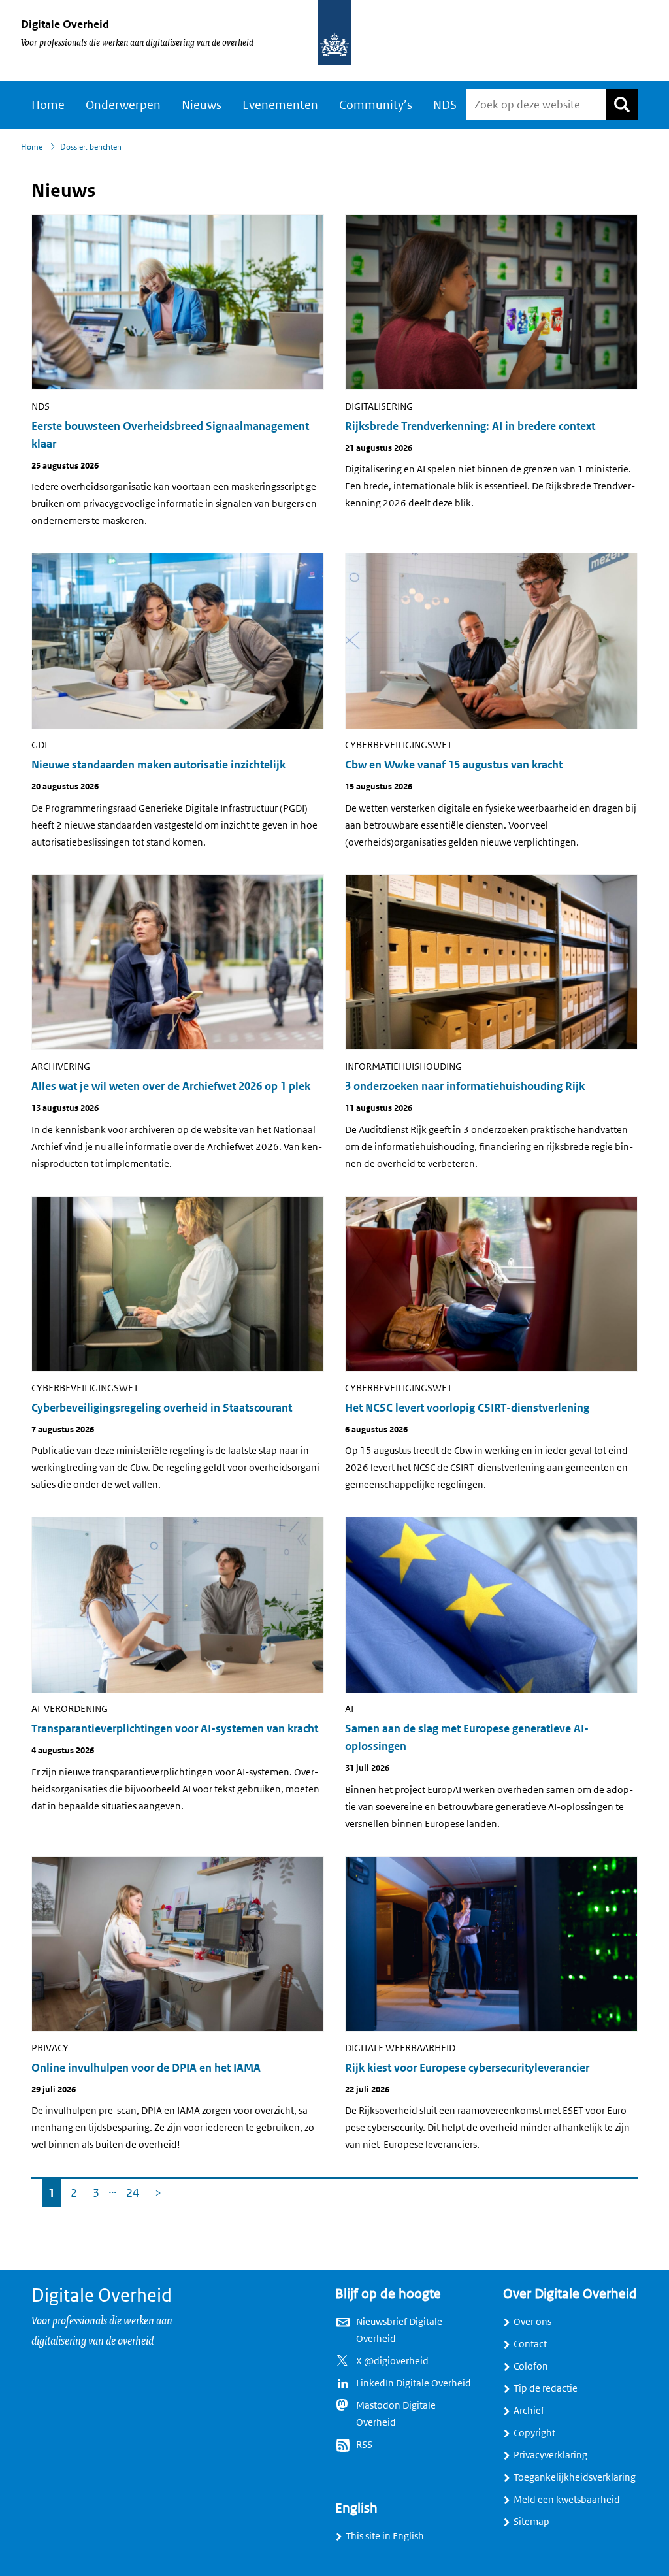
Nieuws (202, 105)
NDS (445, 105)
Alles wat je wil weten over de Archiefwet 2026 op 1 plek (171, 1086)
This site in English (385, 2536)
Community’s (376, 105)
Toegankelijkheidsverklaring (575, 2477)
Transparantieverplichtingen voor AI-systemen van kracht (175, 1729)
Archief (529, 2411)
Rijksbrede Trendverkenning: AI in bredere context (470, 426)
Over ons (532, 2322)
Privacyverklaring (550, 2455)
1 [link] (48, 2190)
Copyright (534, 2433)
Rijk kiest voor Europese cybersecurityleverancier (467, 2068)
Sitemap (531, 2522)
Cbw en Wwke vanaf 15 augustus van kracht (454, 765)
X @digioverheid (392, 2361)
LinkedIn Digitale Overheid (414, 2383)
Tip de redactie (546, 2388)
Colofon (531, 2366)
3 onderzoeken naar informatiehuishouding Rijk (465, 1086)
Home (48, 105)
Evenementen (280, 105)
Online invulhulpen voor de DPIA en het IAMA (146, 2068)
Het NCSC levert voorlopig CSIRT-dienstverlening (467, 1408)
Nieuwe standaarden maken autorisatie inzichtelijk (158, 765)
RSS (364, 2445)
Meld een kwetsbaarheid (567, 2500)
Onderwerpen (123, 105)
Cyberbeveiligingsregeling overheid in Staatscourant (162, 1408)
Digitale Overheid (65, 24)
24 (130, 2190)
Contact (530, 2344)
